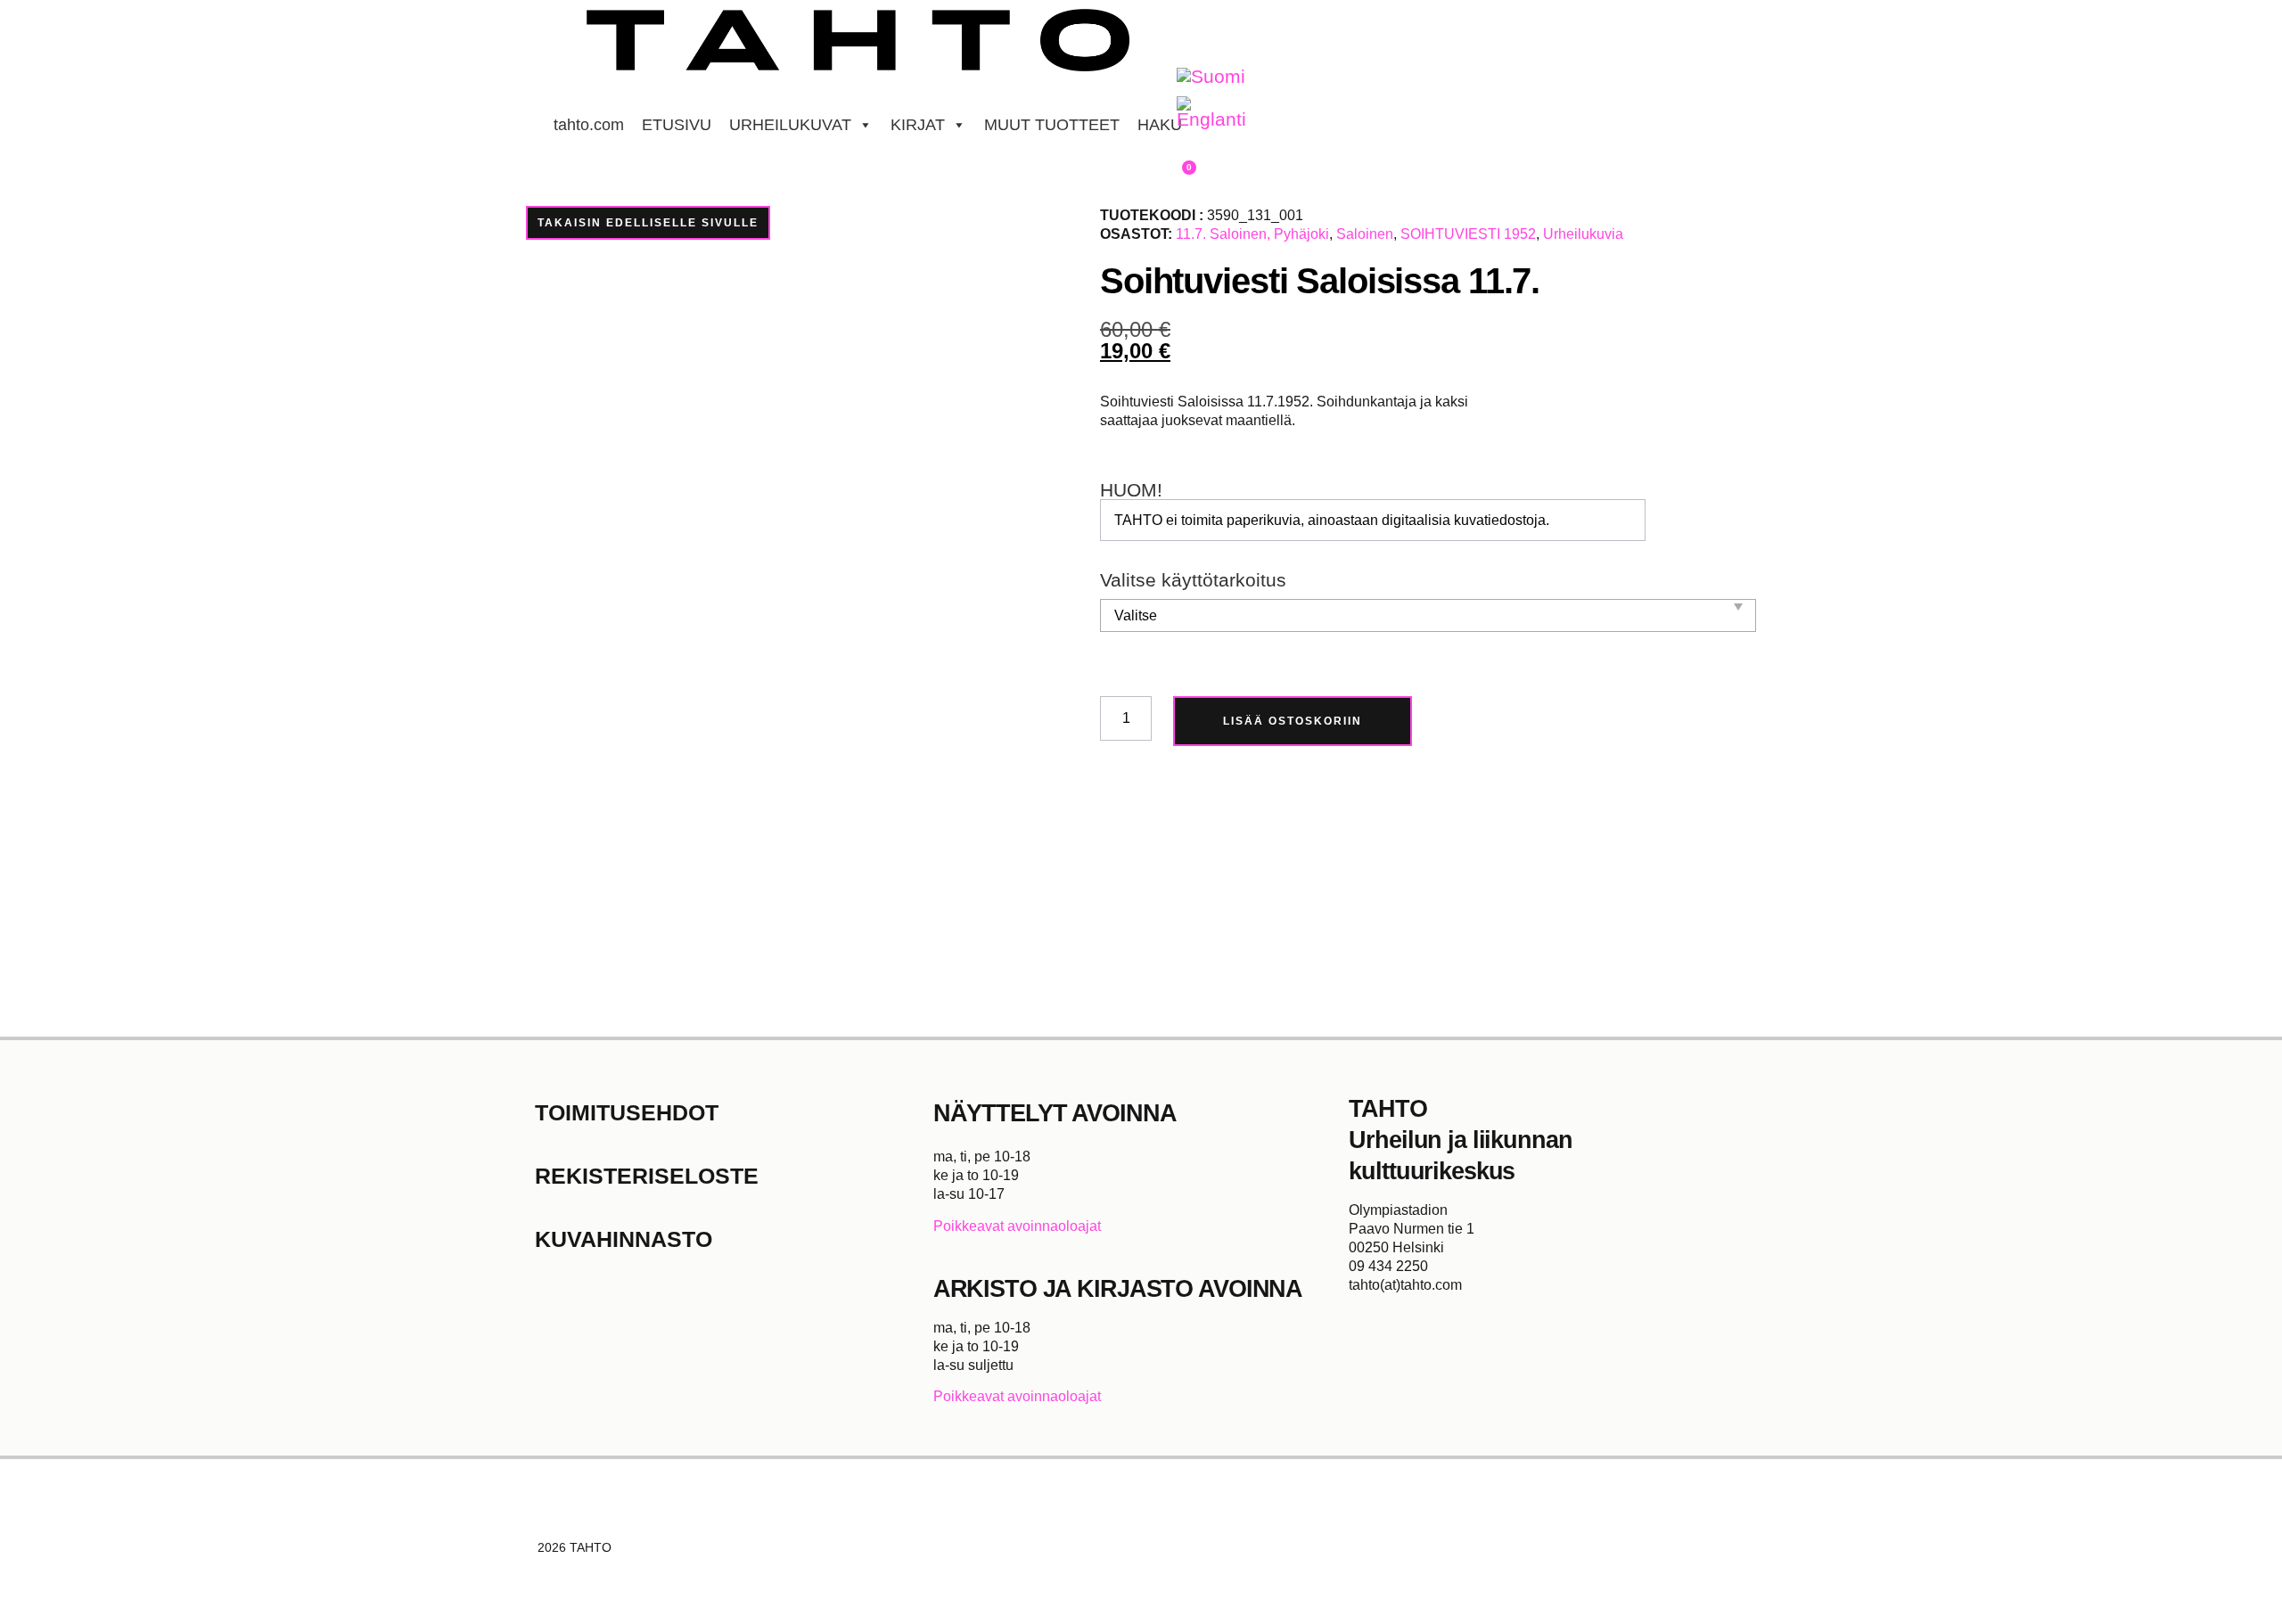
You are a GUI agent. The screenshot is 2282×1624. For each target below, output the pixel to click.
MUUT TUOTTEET (1052, 125)
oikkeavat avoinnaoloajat (1022, 1226)
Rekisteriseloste (647, 1176)
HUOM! (1131, 491)
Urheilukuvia (1583, 234)
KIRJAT (918, 125)
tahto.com (589, 125)
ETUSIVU (677, 125)
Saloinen (1365, 234)
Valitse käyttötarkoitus (1193, 581)
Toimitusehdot (627, 1112)
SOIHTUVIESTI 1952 (1468, 234)
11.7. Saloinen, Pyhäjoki (1252, 234)
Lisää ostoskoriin (1293, 721)
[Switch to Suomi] (1211, 77)
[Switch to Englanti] (1211, 113)
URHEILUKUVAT (790, 125)
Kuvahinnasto (624, 1239)
